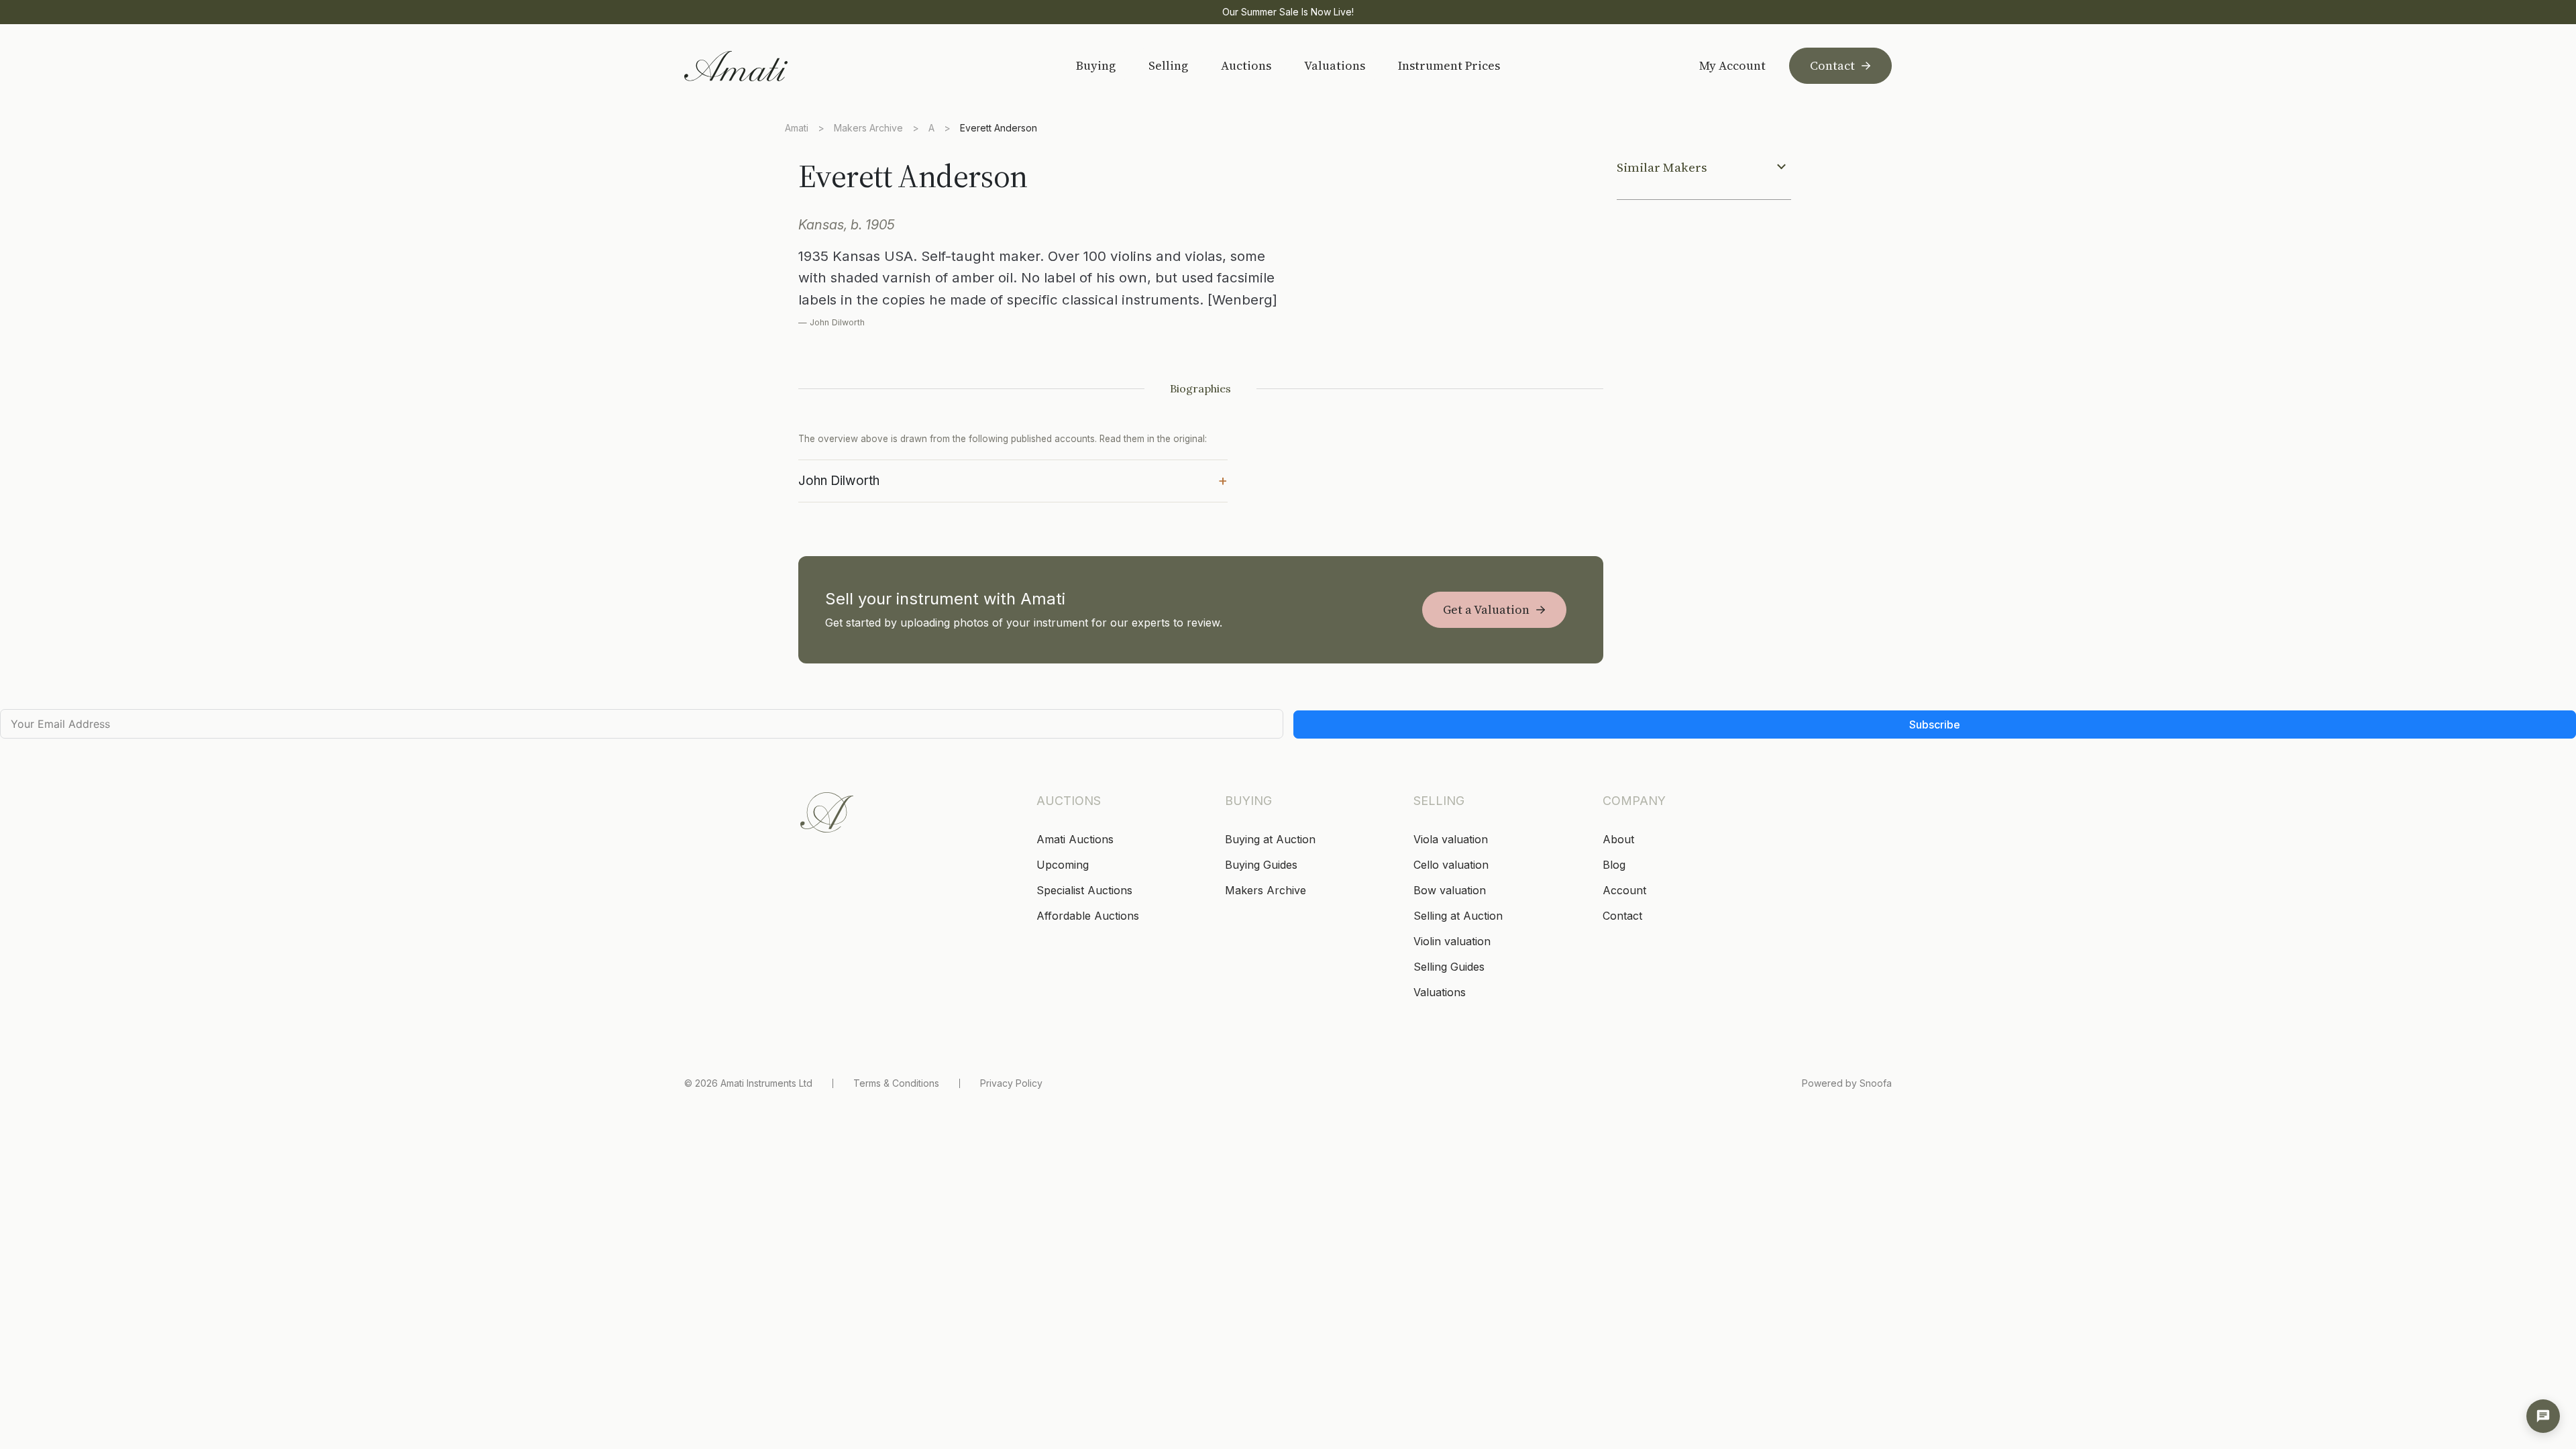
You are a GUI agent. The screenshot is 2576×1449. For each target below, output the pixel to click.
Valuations (1335, 65)
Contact (1832, 65)
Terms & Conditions (896, 1083)
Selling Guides (1449, 967)
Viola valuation (1451, 839)
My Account (1732, 66)
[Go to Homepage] (780, 66)
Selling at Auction (1458, 916)
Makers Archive (868, 128)
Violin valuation (1452, 941)
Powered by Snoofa (1847, 1083)
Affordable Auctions (1088, 916)
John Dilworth (1013, 480)
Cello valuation (1451, 865)
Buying (1096, 65)
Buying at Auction (1270, 839)
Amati (797, 128)
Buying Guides (1261, 865)
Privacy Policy (1011, 1083)
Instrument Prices (1449, 65)
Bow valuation (1450, 890)
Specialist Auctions (1084, 890)
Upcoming (1063, 865)
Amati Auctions (1075, 839)
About (1618, 839)
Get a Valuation (1486, 609)
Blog (1614, 865)
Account (1624, 890)
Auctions (1246, 65)
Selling (1168, 65)
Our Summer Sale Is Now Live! (1288, 12)
